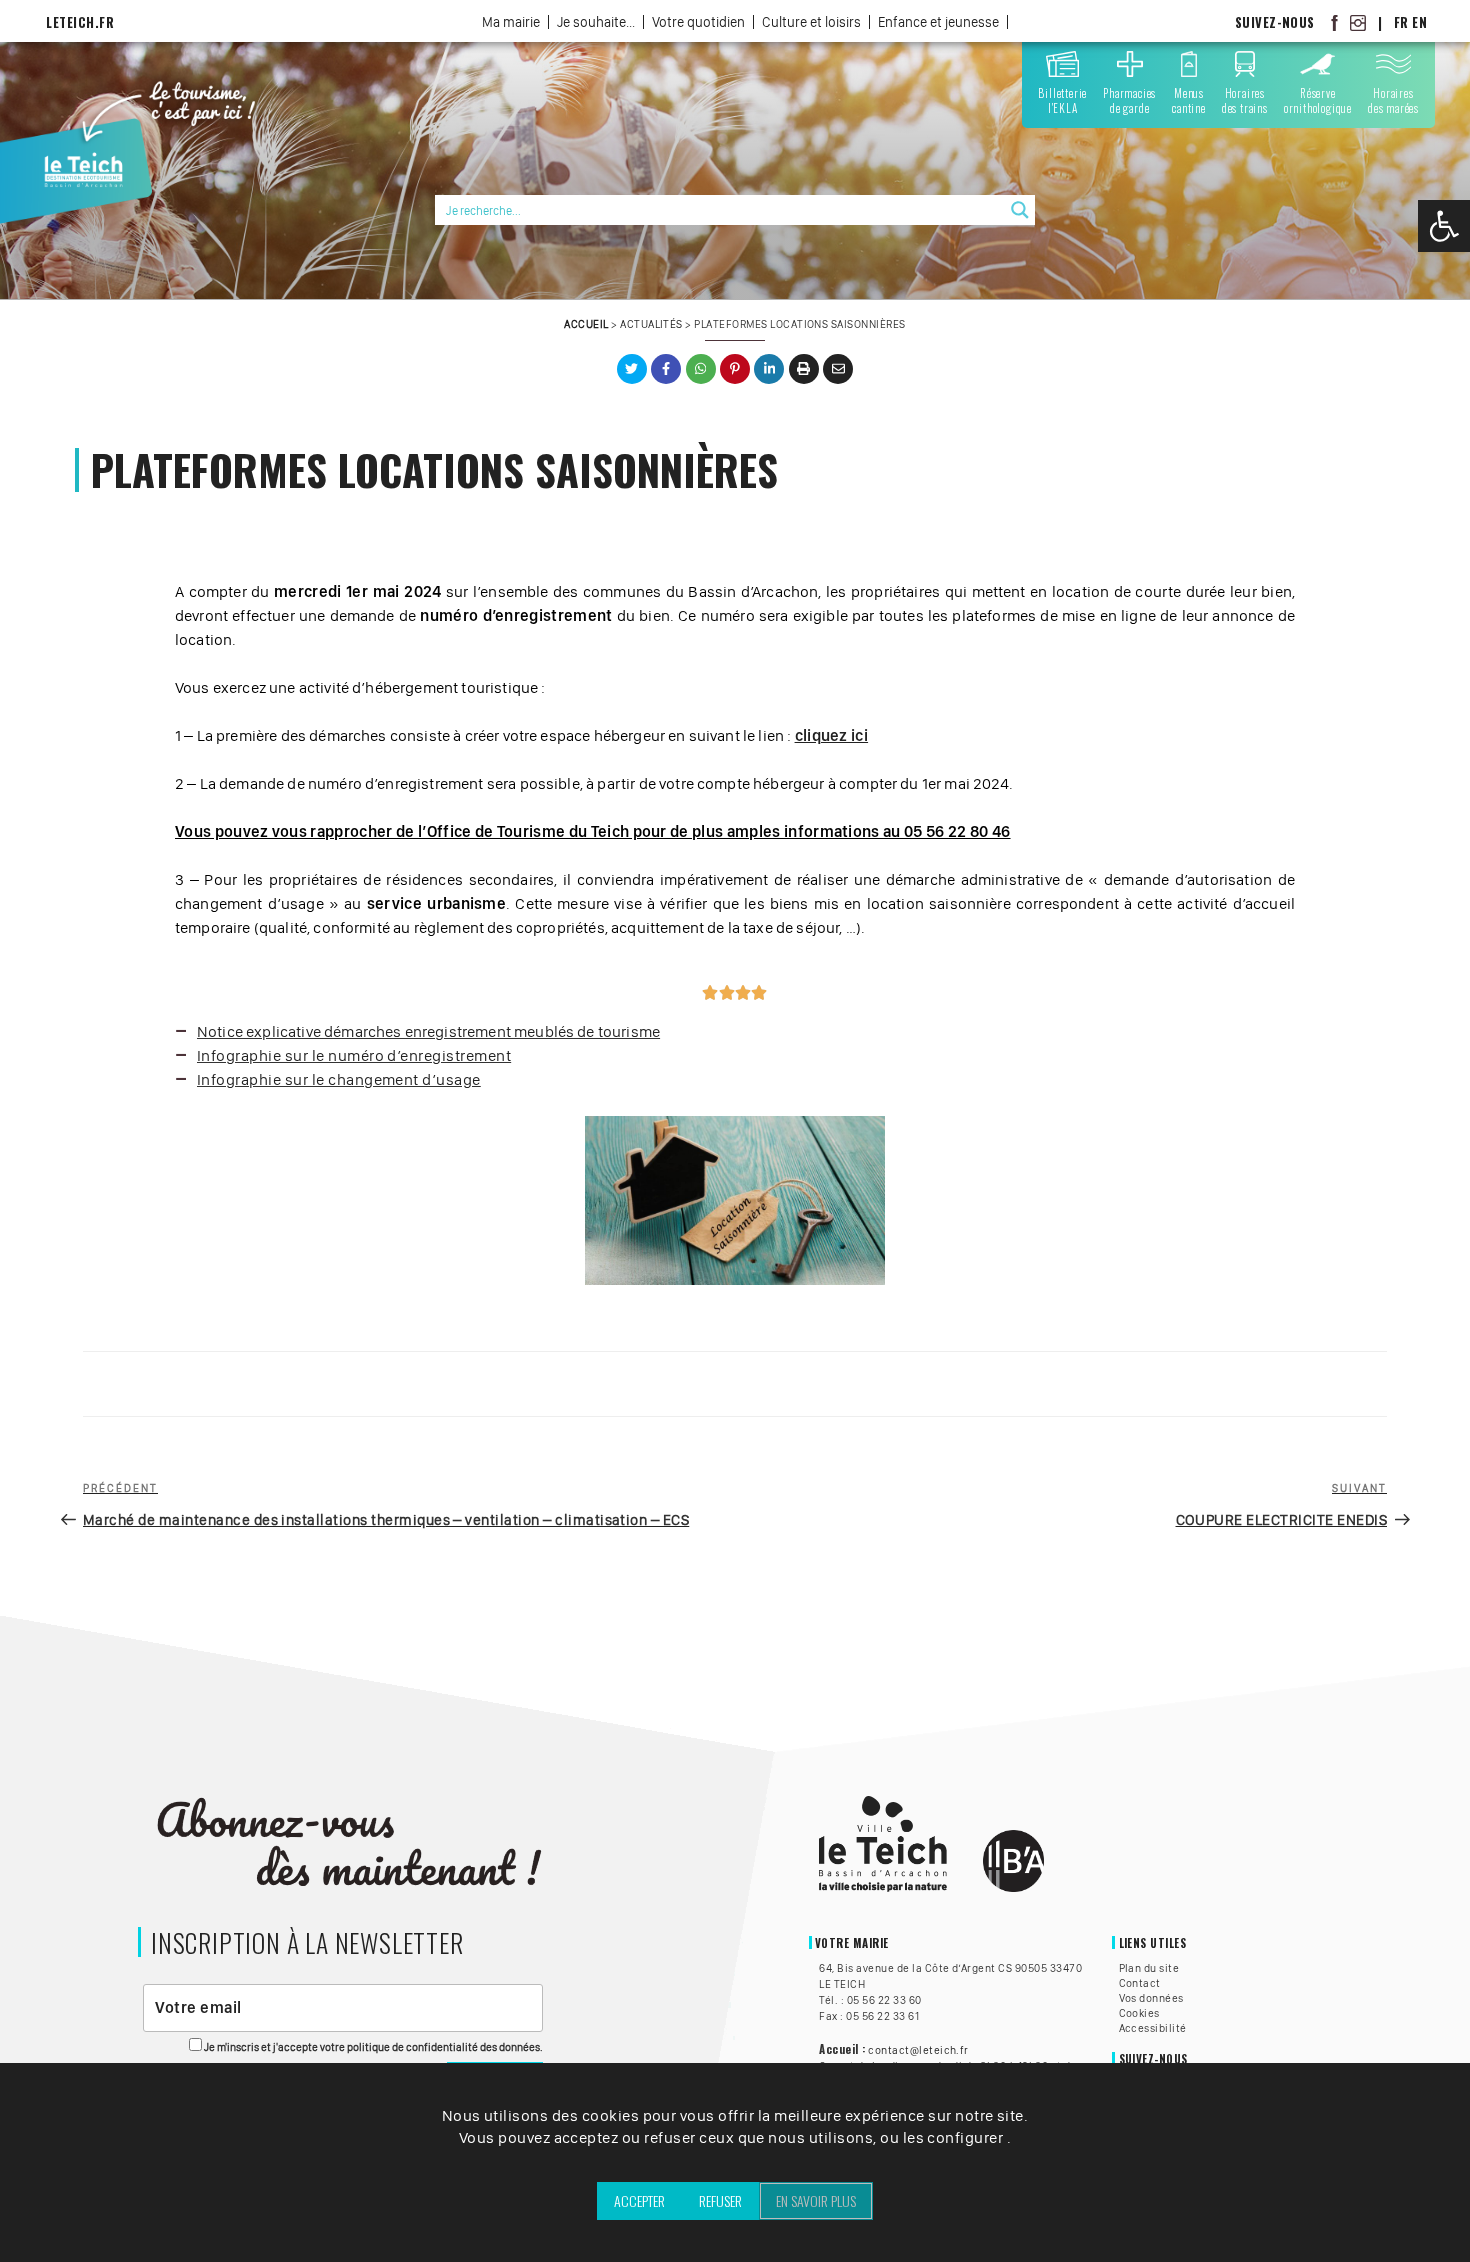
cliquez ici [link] (832, 735)
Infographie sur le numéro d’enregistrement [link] (354, 1055)
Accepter (639, 2200)
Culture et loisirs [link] (811, 22)
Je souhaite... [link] (596, 22)
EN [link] (1419, 22)
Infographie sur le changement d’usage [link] (339, 1079)
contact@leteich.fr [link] (918, 2050)
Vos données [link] (1151, 1998)
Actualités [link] (651, 324)
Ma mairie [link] (511, 22)
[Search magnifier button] (1020, 210)
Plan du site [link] (1149, 1968)
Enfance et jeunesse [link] (938, 22)
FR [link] (1401, 22)
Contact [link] (1140, 1983)
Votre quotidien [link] (698, 22)
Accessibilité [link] (1153, 2028)
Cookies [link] (1139, 2013)
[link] (1444, 226)
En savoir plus (816, 2200)
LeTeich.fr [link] (80, 22)
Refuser (720, 2200)
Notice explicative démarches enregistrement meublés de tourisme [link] (428, 1031)
